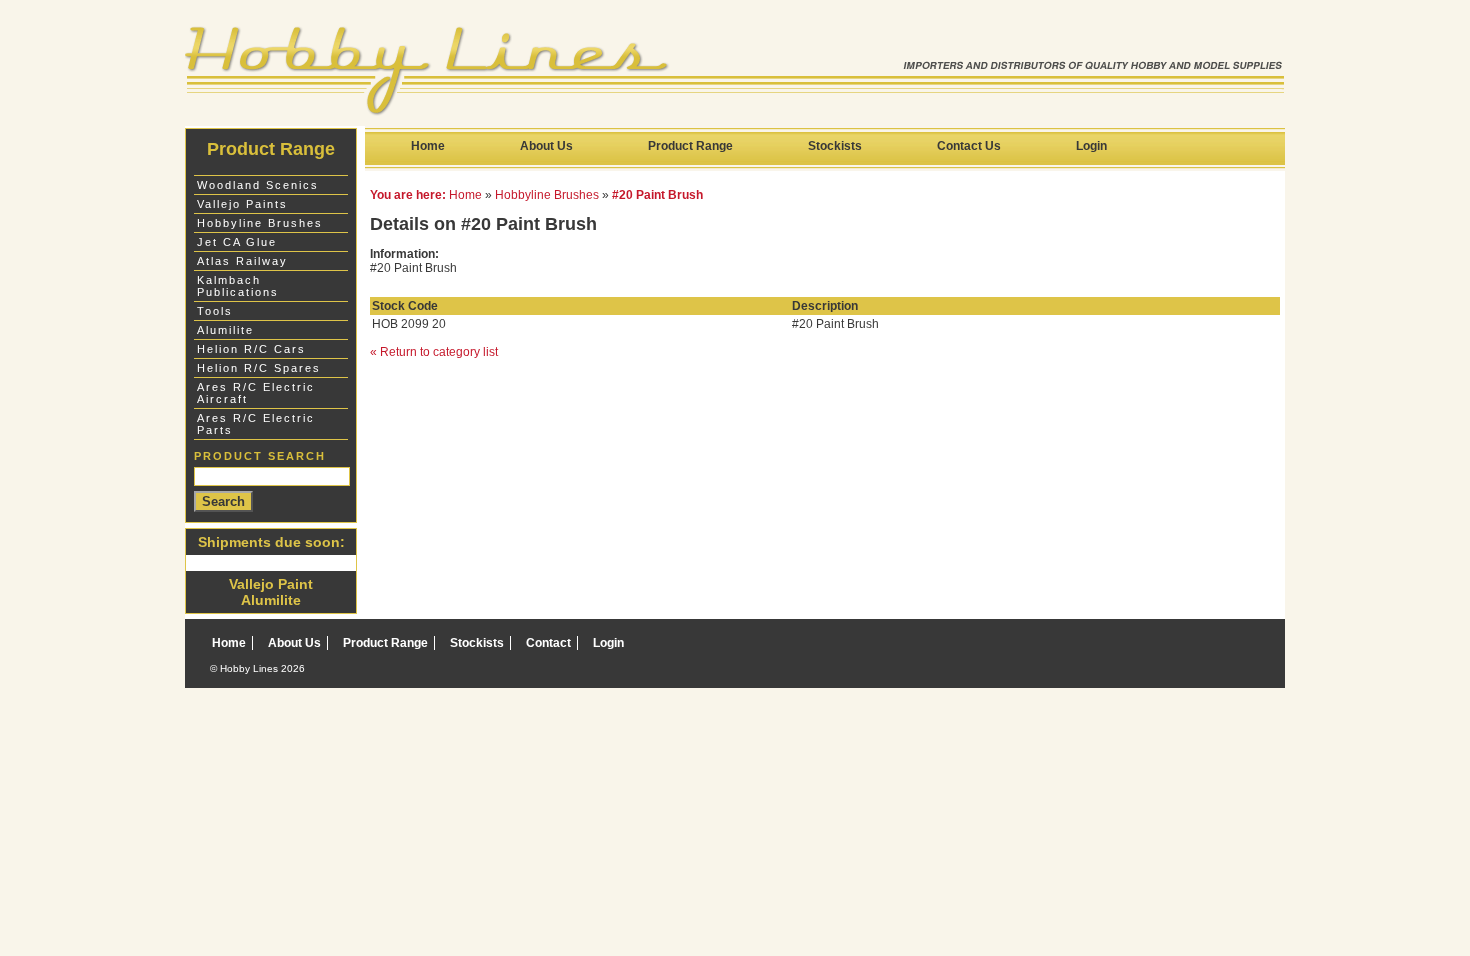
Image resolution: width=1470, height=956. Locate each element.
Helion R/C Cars (251, 349)
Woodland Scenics (258, 185)
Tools (215, 311)
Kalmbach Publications (238, 286)
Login (1091, 146)
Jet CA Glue (237, 242)
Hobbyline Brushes (547, 195)
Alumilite (225, 330)
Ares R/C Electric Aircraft (256, 393)
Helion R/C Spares (259, 368)
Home (428, 146)
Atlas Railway (242, 261)
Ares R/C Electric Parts (256, 424)
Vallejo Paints (242, 204)
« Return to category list (434, 352)
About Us (546, 146)
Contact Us (969, 146)
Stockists (835, 146)
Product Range (690, 146)
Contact (548, 643)
